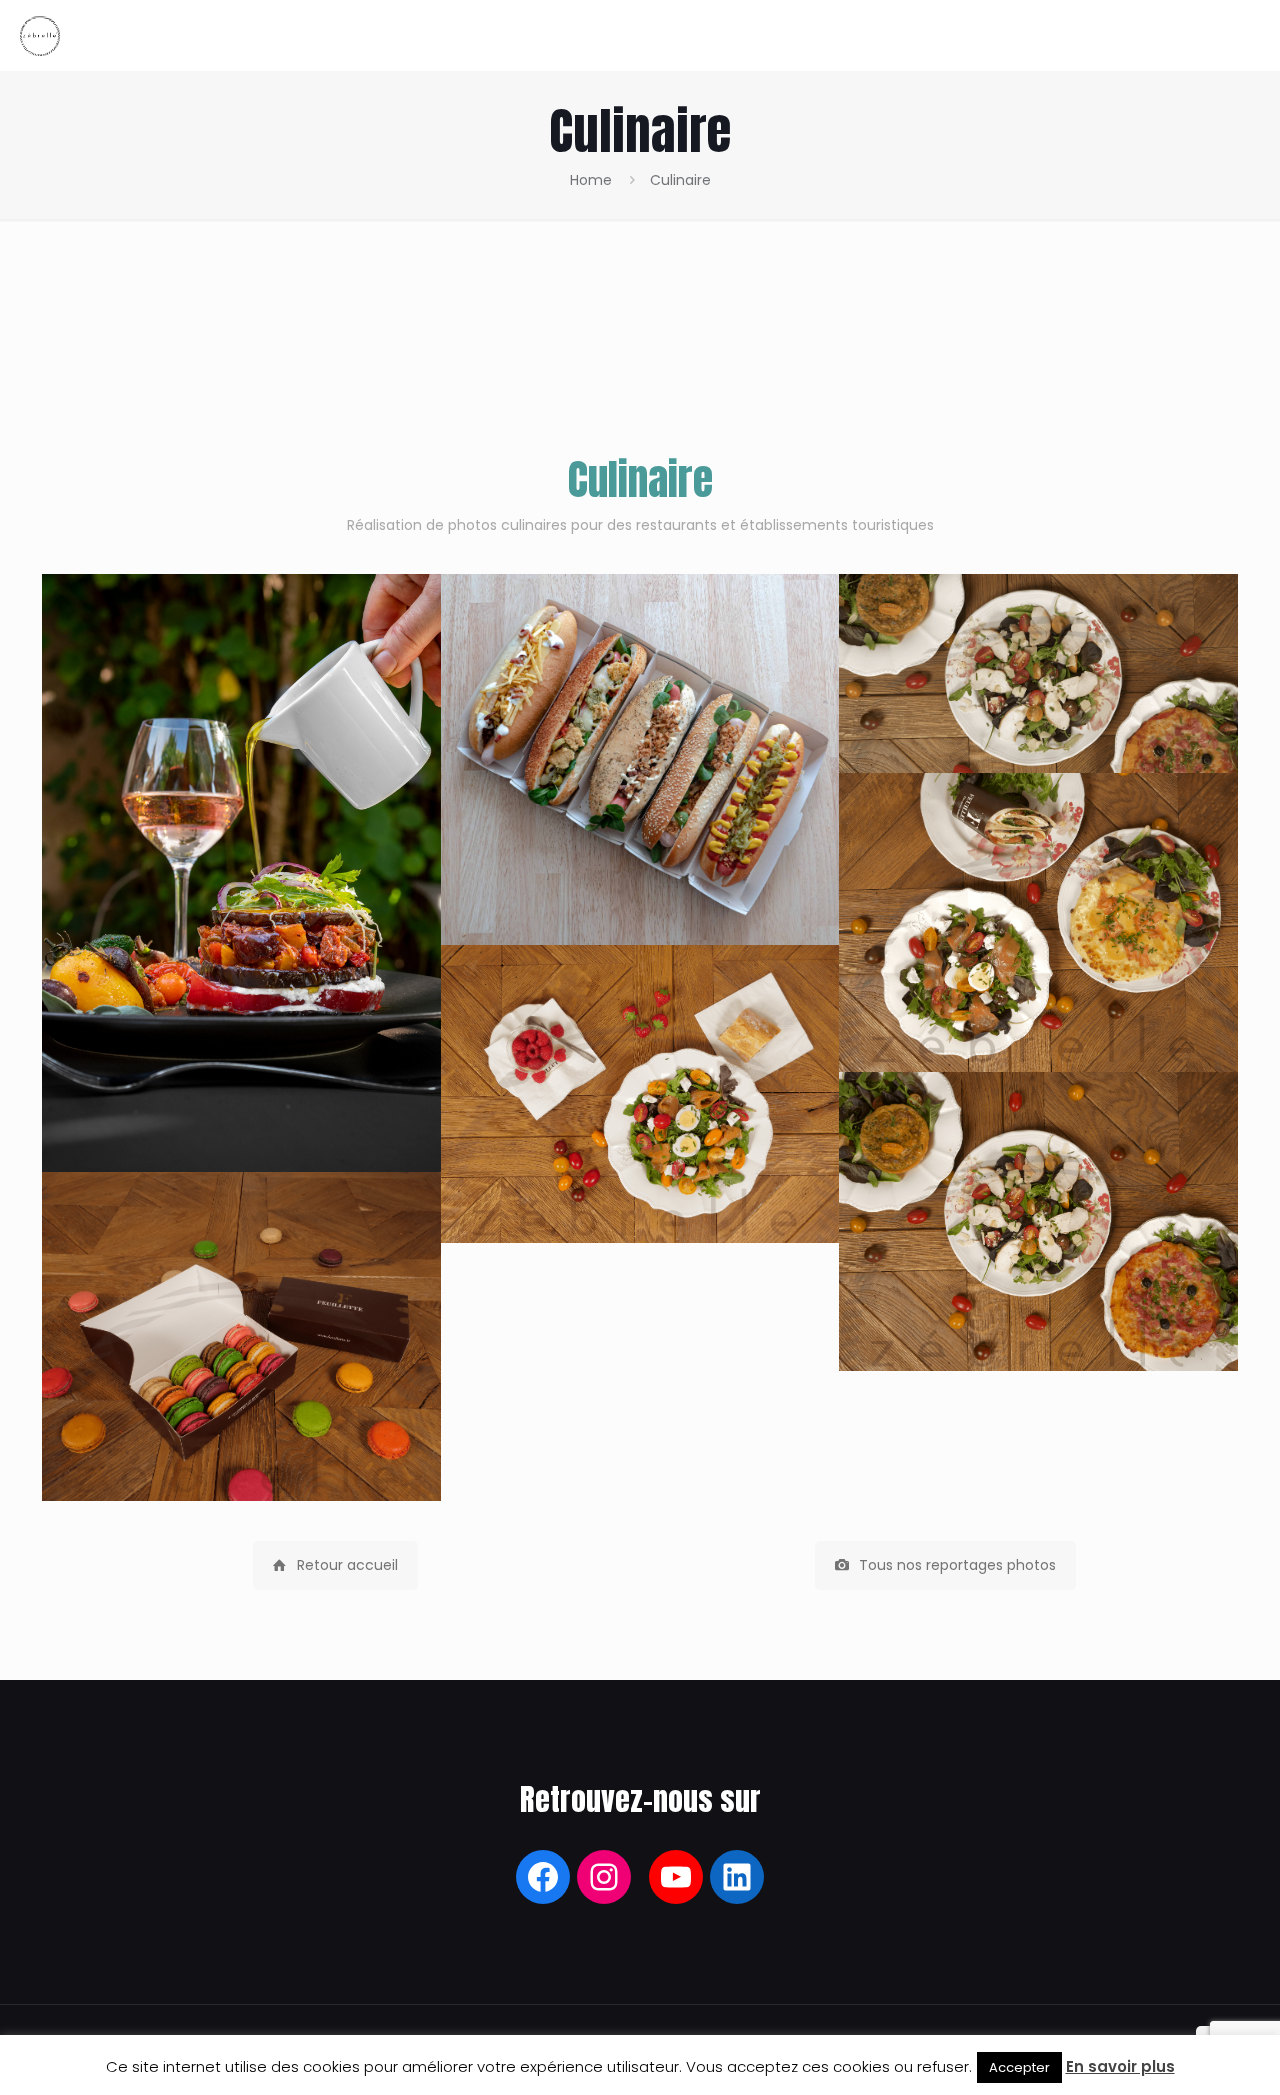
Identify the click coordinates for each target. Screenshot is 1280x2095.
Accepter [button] (1019, 2067)
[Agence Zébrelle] (40, 35)
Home (591, 180)
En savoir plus (1120, 2066)
